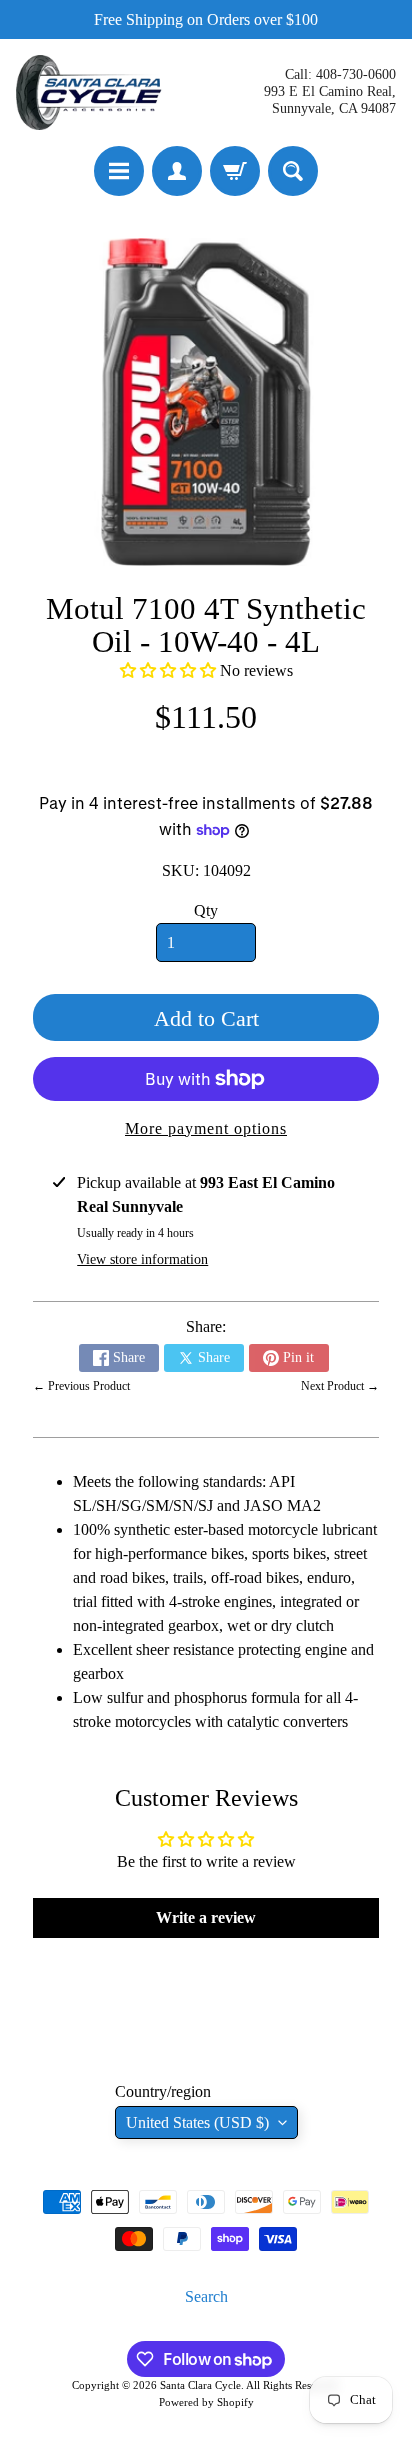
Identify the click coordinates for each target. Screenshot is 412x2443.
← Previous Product (81, 1386)
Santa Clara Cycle (200, 2385)
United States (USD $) (197, 2122)
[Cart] (235, 171)
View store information (142, 1259)
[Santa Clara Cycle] (91, 92)
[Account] (177, 171)
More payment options (206, 1128)
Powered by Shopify (206, 2402)
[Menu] (119, 171)
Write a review (206, 1917)
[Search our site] (293, 171)
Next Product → (340, 1386)
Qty (206, 910)
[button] (168, 670)
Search (206, 2296)
